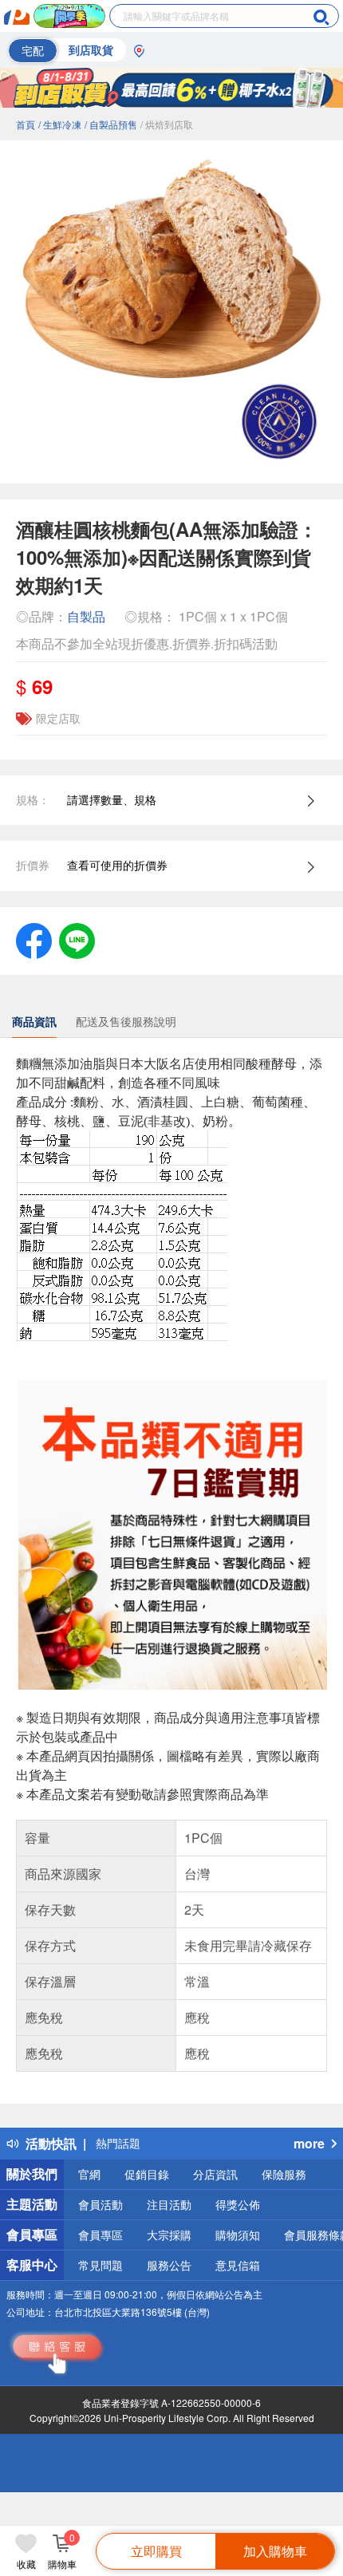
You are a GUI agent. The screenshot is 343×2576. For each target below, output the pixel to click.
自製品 (86, 616)
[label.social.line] (77, 939)
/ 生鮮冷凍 (60, 124)
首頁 (26, 124)
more (309, 2143)
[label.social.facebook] (34, 939)
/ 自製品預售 (111, 124)
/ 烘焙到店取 (167, 124)
